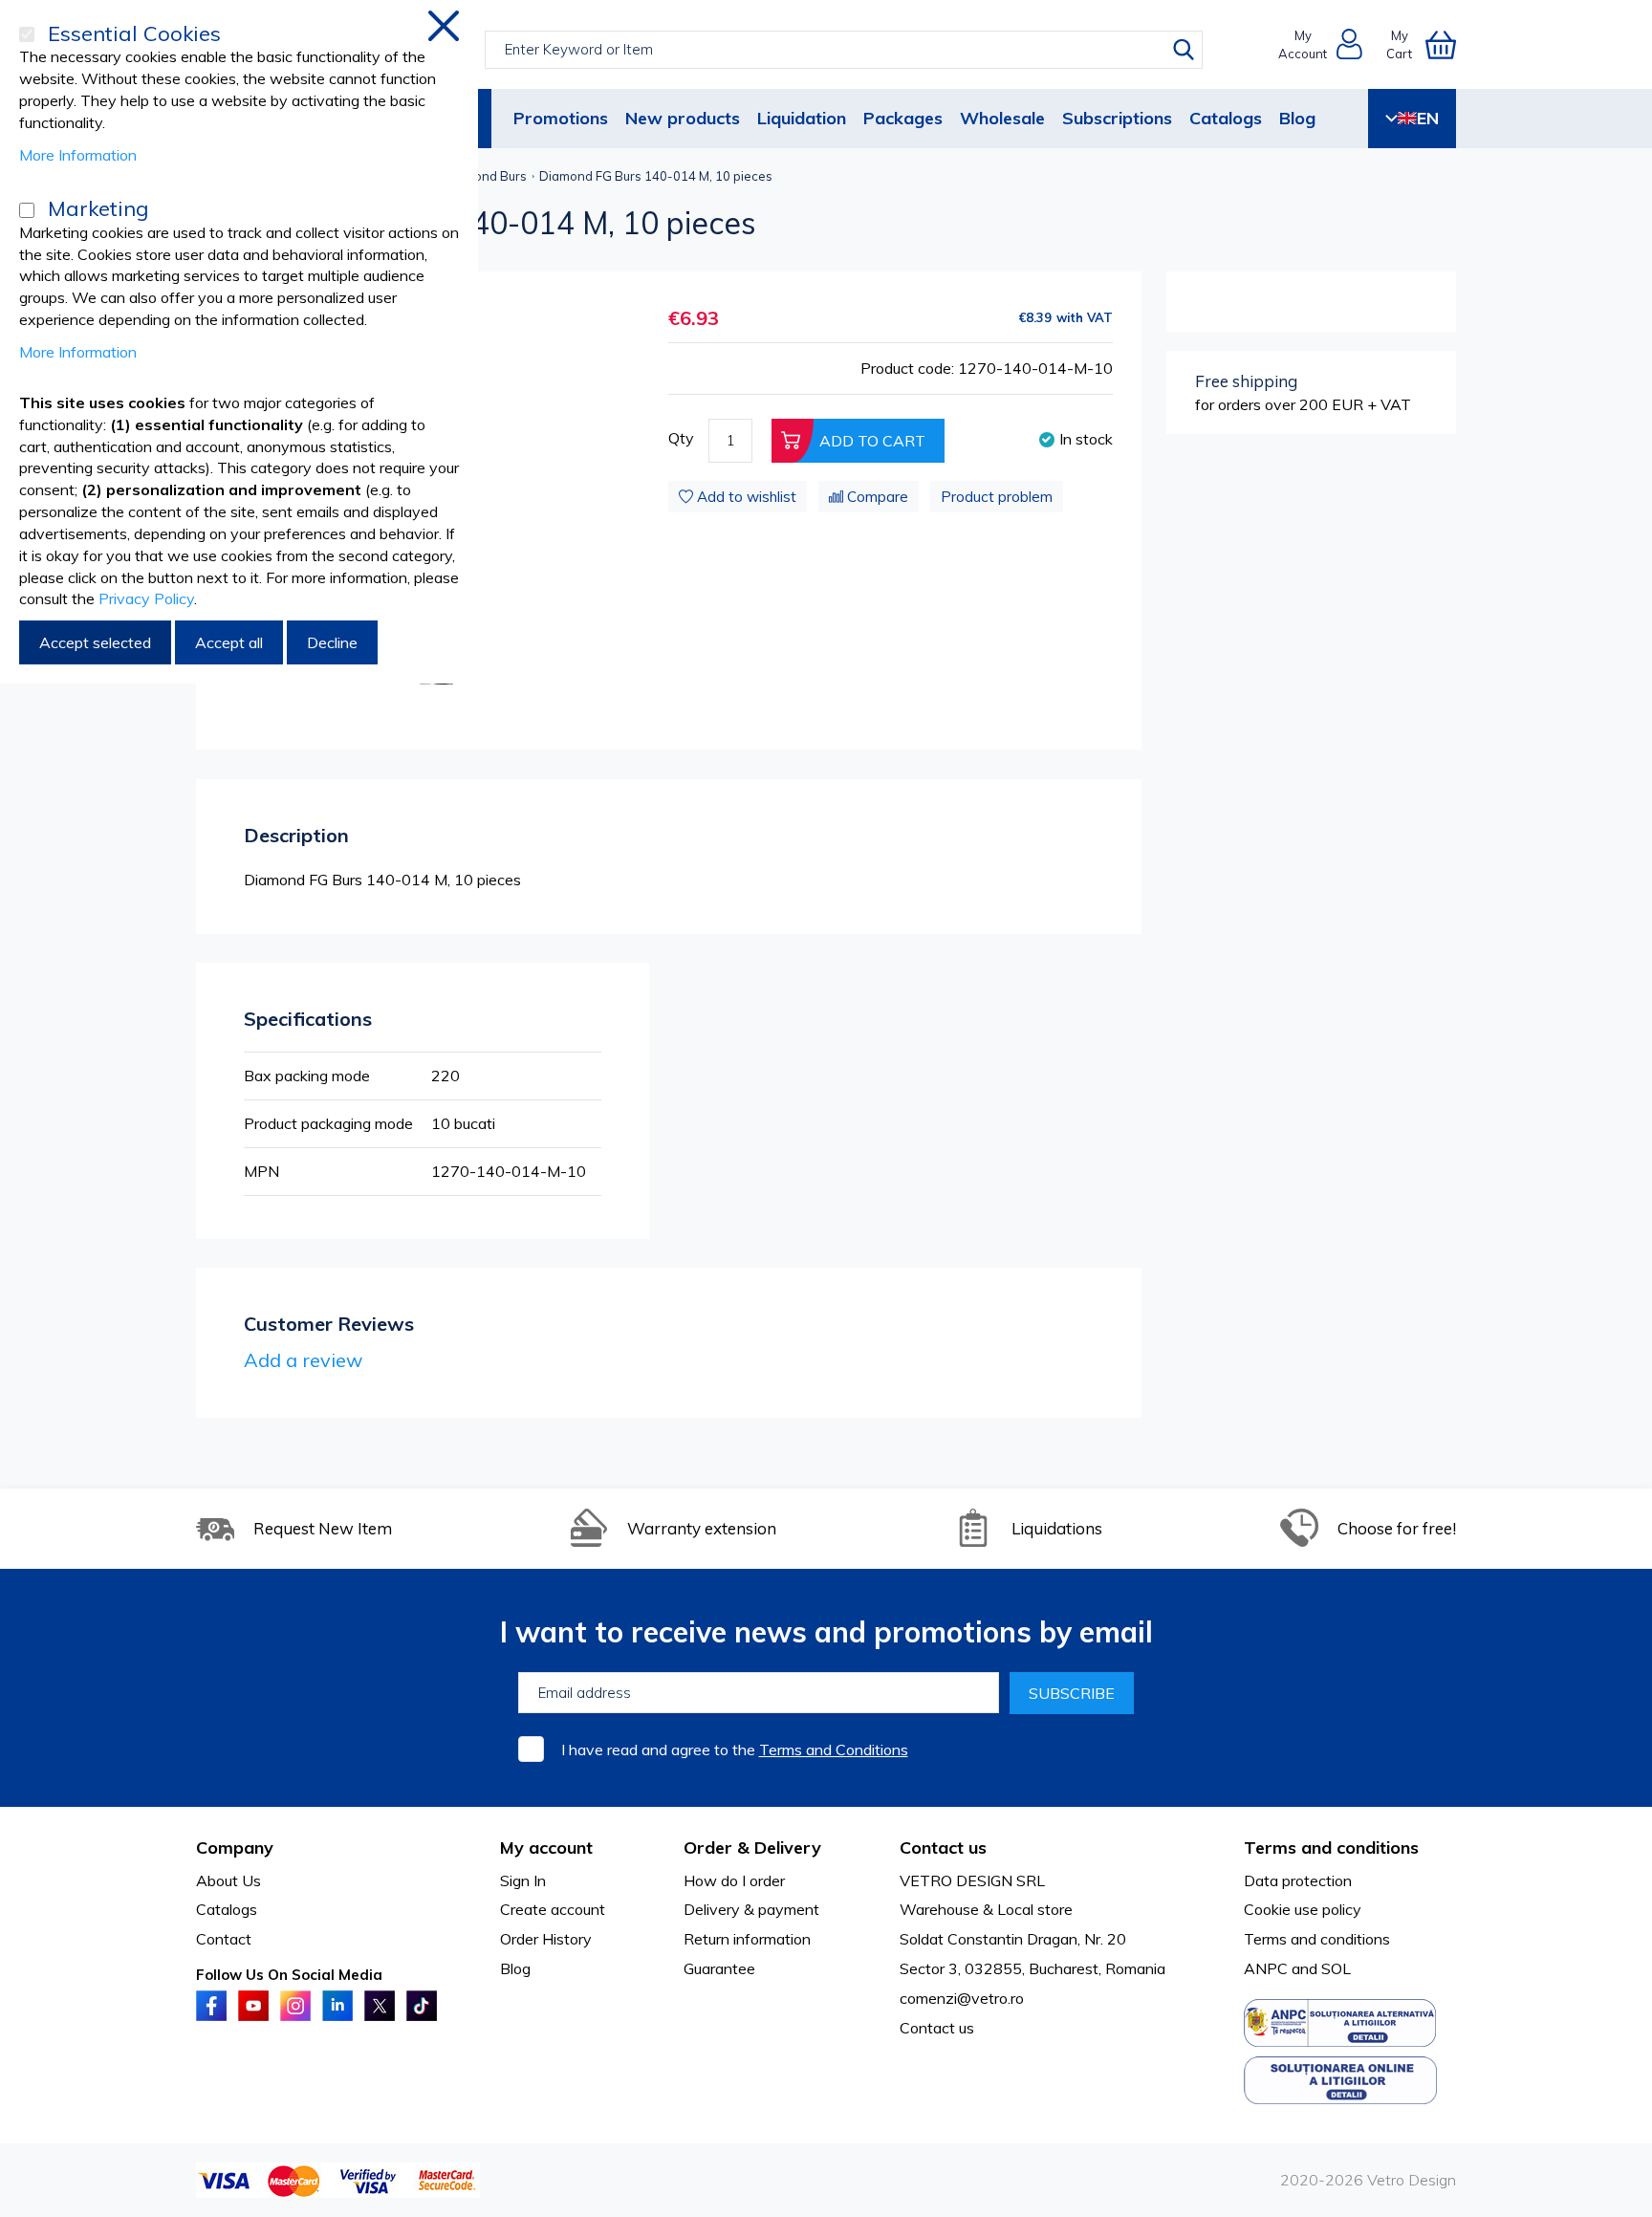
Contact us (937, 2028)
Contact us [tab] (943, 1847)
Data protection (1298, 1880)
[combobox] (844, 50)
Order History (546, 1939)
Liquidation (802, 118)
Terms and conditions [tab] (1331, 1847)
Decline (332, 642)
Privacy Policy (146, 598)
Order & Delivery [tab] (752, 1847)
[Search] (1184, 50)
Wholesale (1002, 118)
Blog (1297, 118)
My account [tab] (546, 1847)
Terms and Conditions (834, 1750)
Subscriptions (1117, 118)
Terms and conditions (1317, 1939)
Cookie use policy (1303, 1909)
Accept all (229, 642)
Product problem (997, 497)
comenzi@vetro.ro (962, 1998)
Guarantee (719, 1968)
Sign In (523, 1880)
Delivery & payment (751, 1909)
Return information (747, 1939)
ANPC (1266, 1968)
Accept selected (95, 642)
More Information (78, 155)
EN (1428, 118)
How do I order (734, 1880)
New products (683, 118)
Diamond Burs (485, 176)
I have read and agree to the (735, 1750)
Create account (553, 1909)
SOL (1336, 1968)
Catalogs (1226, 118)
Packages (903, 118)
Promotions (561, 118)
